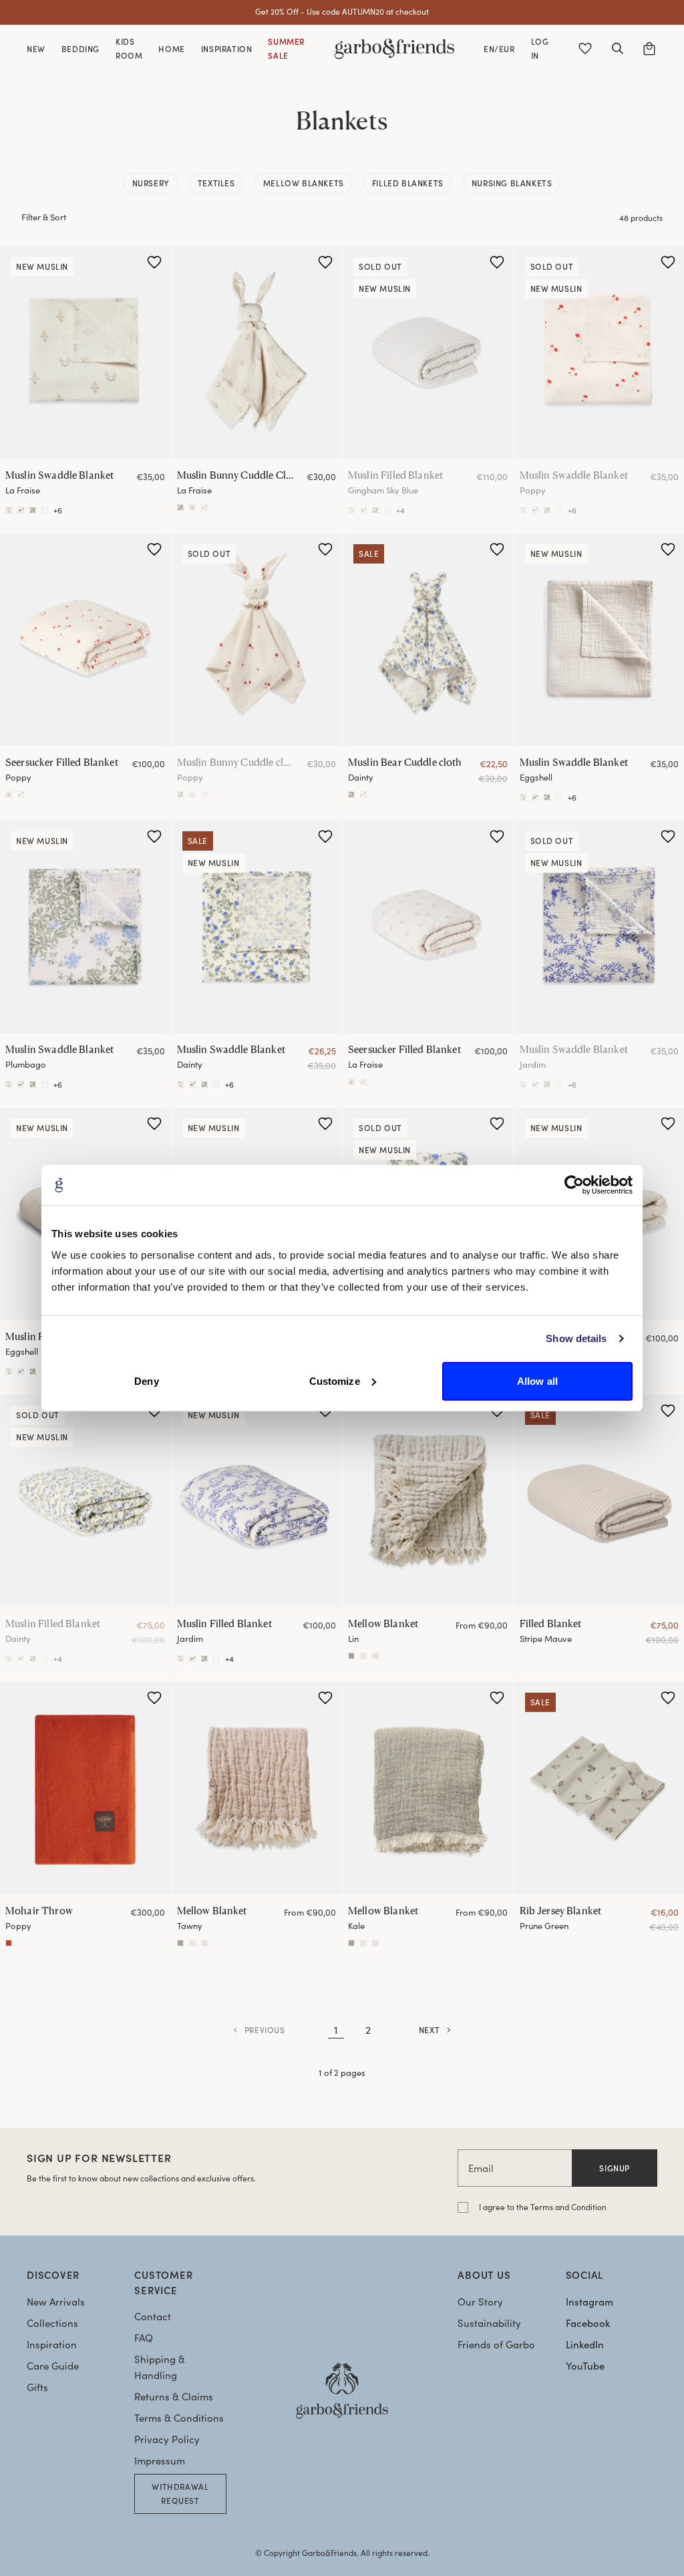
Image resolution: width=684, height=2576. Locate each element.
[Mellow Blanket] (428, 1501)
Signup (615, 2168)
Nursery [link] (151, 183)
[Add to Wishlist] (154, 262)
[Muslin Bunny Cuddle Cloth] (257, 353)
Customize (335, 1380)
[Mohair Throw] (85, 1788)
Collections (52, 2323)
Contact (153, 2316)
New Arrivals (56, 2302)
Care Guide (53, 2366)
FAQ (144, 2338)
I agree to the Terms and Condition (543, 2207)
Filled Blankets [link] (408, 183)
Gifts (37, 2387)
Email (481, 2168)
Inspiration (52, 2344)
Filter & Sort (44, 217)
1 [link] (336, 2029)
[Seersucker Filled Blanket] (85, 640)
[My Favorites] (585, 49)
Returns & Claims (174, 2396)
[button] (617, 49)
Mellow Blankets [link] (304, 183)
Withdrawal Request (180, 2494)
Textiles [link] (216, 183)
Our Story (480, 2302)
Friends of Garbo (496, 2344)
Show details (576, 1338)
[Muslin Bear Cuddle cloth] (180, 507)
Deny (146, 1380)
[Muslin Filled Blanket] (428, 353)
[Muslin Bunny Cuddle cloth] (204, 507)
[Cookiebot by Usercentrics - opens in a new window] (574, 1185)
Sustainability (489, 2323)
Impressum (160, 2460)
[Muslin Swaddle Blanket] (85, 353)
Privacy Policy (167, 2439)
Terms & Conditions (179, 2418)
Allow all (537, 1380)
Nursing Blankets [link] (512, 183)
